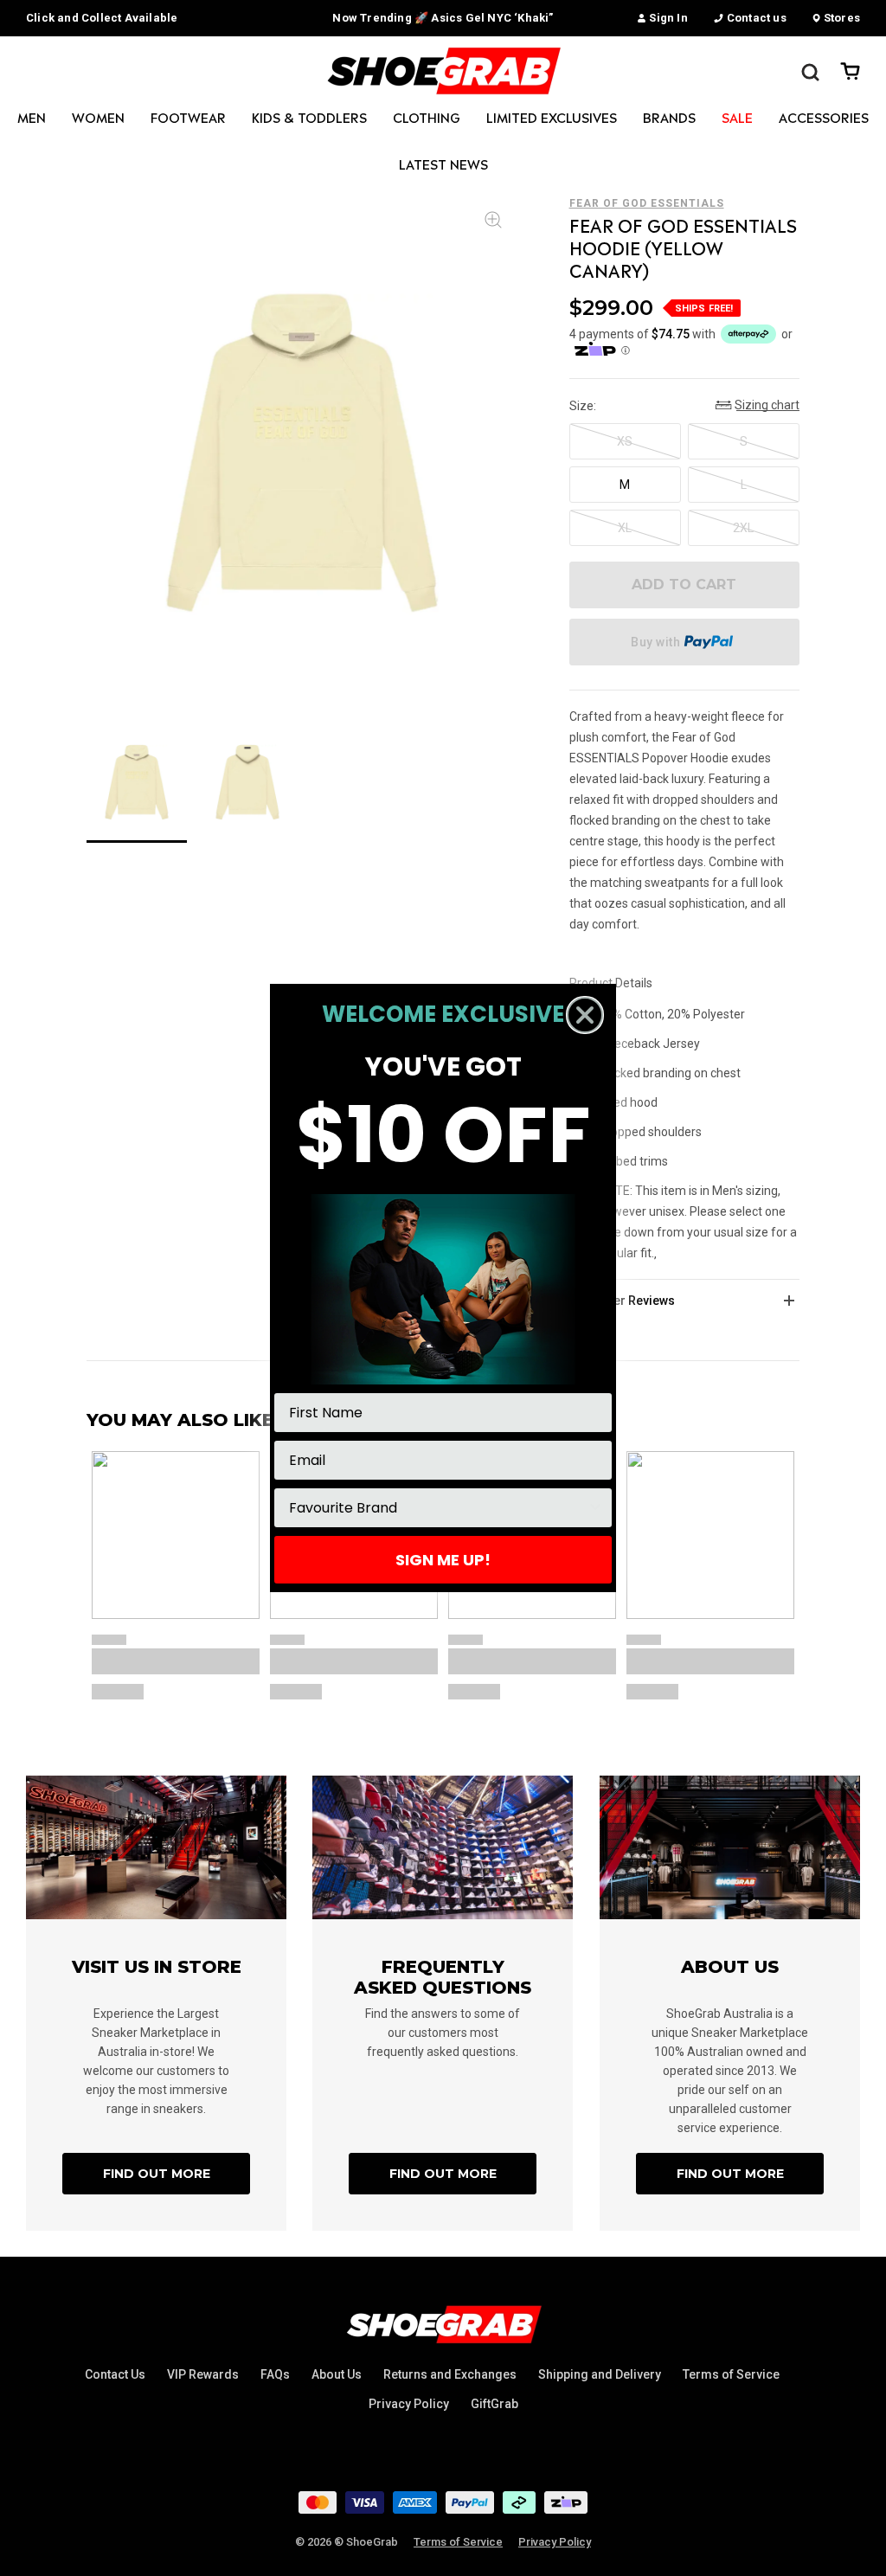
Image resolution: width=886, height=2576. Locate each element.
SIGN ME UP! (443, 1560)
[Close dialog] (585, 1015)
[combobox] (438, 1508)
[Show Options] (595, 1508)
